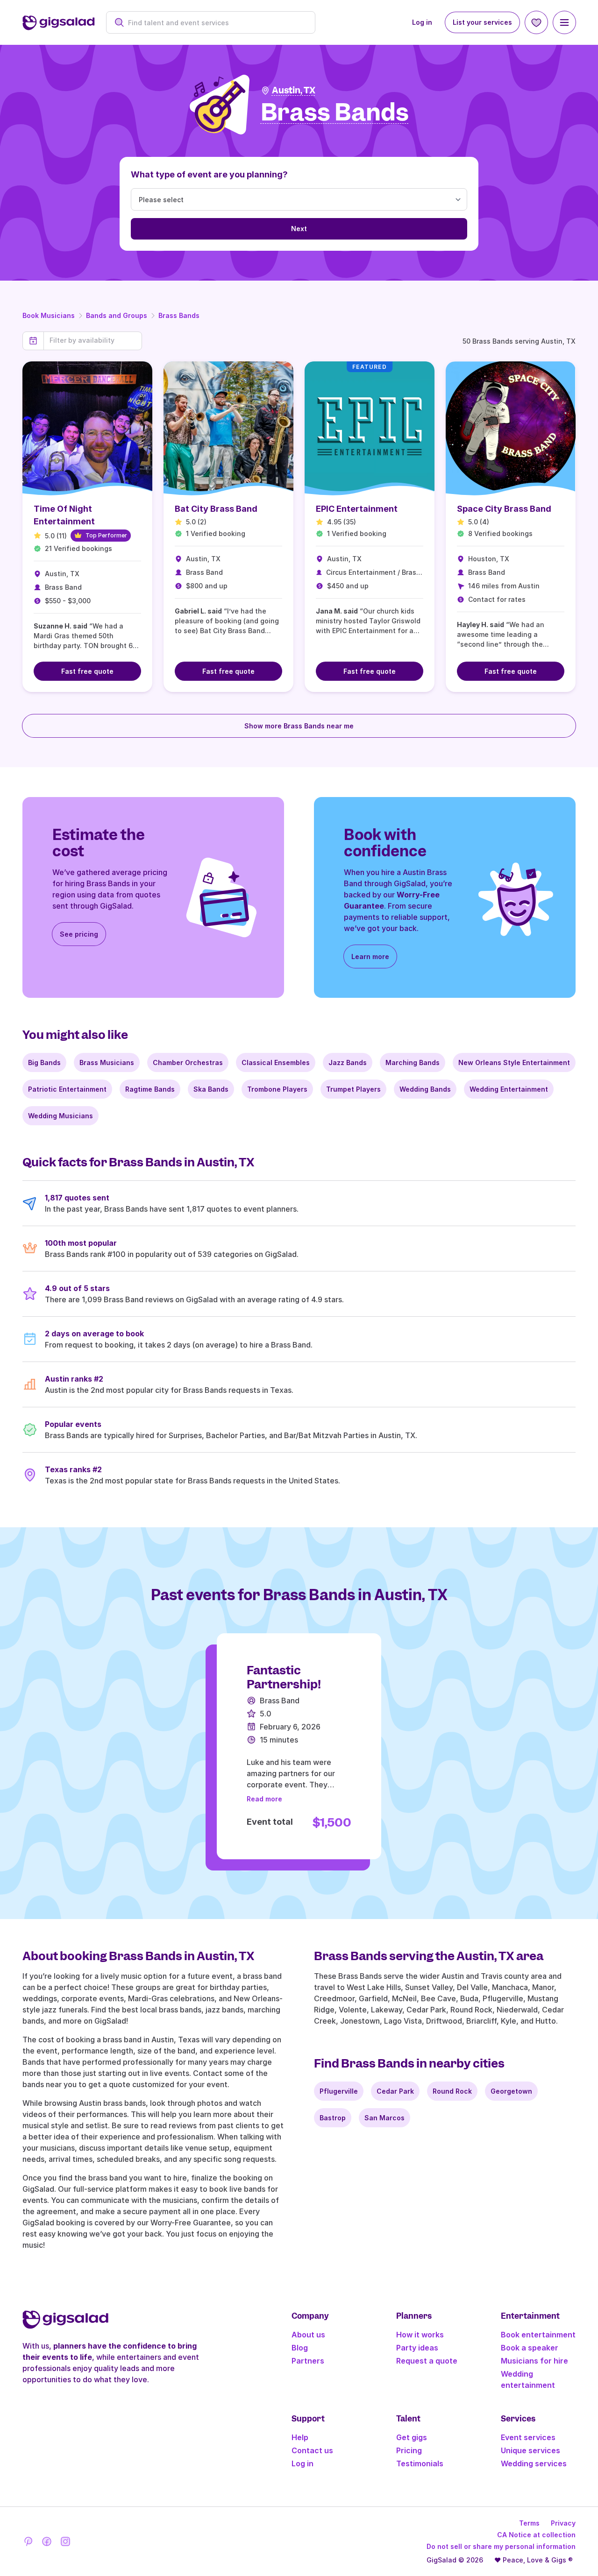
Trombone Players (277, 1089)
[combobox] (216, 23)
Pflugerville (339, 2091)
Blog (300, 2348)
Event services (528, 2437)
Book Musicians (49, 315)
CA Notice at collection (536, 2535)
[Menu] (564, 22)
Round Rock (452, 2091)
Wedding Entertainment (509, 1089)
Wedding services (534, 2463)
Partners (308, 2361)
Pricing (409, 2450)
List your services (482, 22)
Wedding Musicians (61, 1116)
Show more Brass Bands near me (299, 726)
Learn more (370, 956)
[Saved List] (536, 22)
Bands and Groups (117, 315)
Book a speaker (530, 2348)
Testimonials (420, 2463)
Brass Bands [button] (335, 113)
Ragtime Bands (150, 1089)
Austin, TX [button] (294, 90)
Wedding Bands (425, 1089)
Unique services (530, 2450)
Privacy (563, 2523)
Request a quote (427, 2361)
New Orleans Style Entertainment (514, 1062)
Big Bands (44, 1062)
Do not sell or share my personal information (501, 2546)
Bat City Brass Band (216, 509)
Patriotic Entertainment (67, 1089)
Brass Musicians (107, 1062)
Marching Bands (413, 1062)
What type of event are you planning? (209, 174)
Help (300, 2437)
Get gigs (412, 2437)
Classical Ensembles (276, 1062)
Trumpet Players (353, 1089)
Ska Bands (211, 1089)
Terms (529, 2523)
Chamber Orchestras (188, 1062)
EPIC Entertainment (357, 509)
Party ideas (417, 2348)
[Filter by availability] (93, 340)
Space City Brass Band (504, 509)
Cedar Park (395, 2091)
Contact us (312, 2450)
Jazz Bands (348, 1062)
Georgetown (511, 2091)
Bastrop (333, 2118)
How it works (420, 2335)
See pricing (79, 934)
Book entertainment (538, 2335)
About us (308, 2335)
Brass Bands (179, 315)
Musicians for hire (534, 2361)
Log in (422, 22)
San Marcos (384, 2118)
